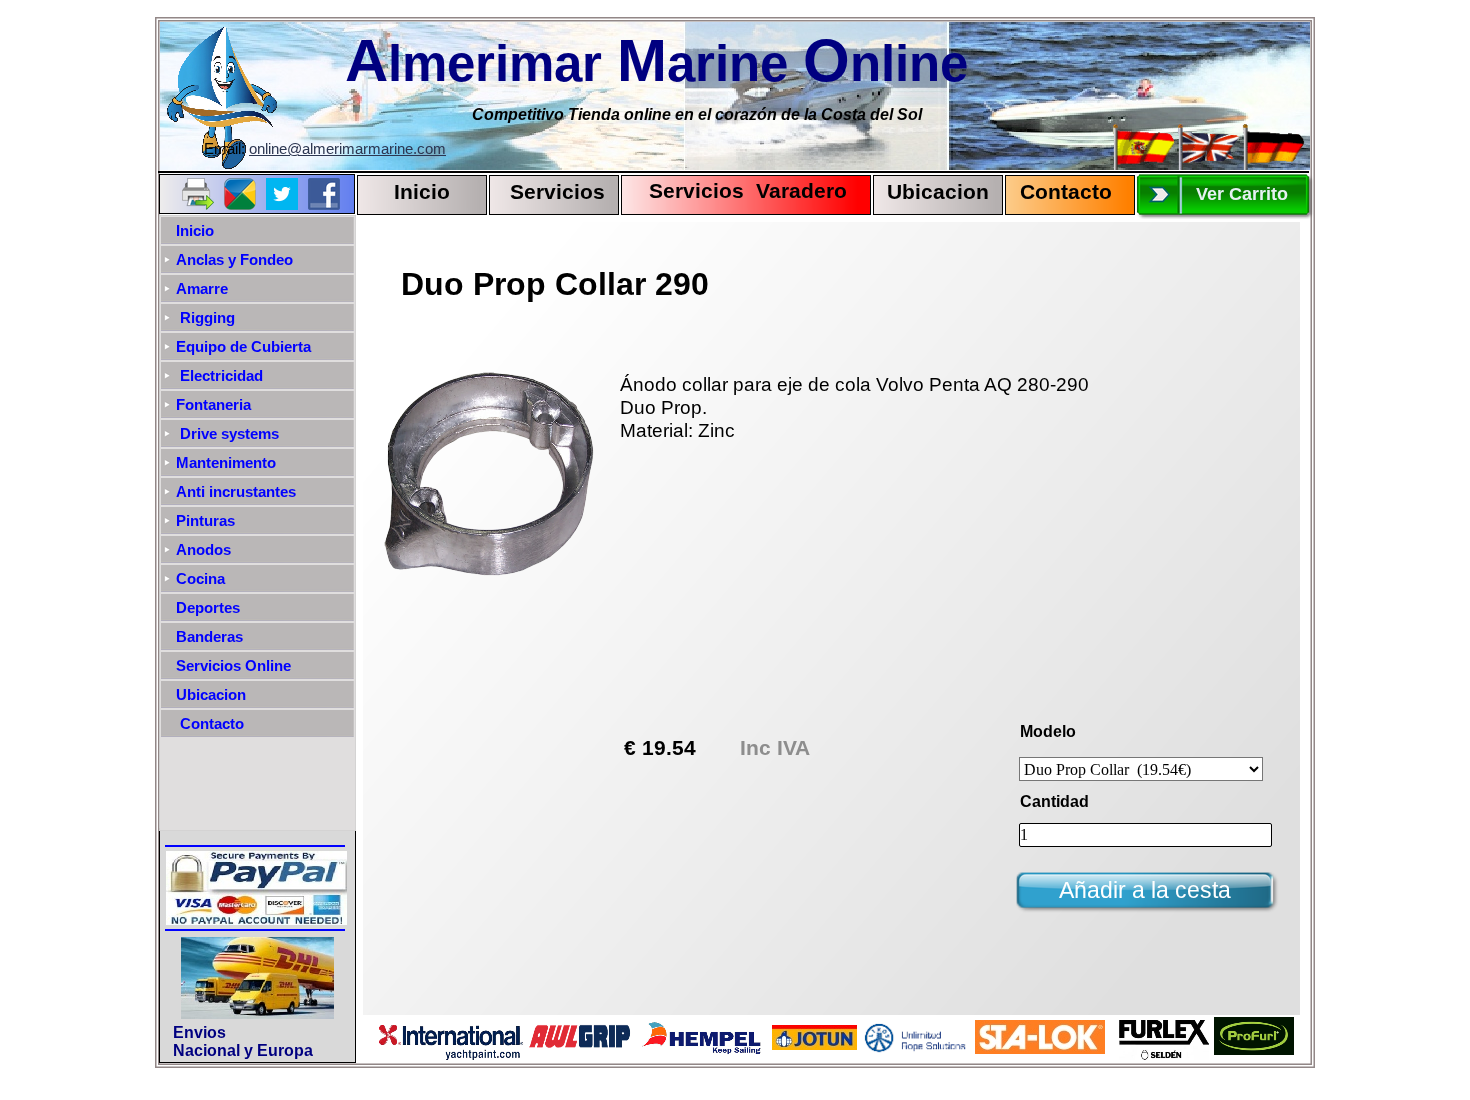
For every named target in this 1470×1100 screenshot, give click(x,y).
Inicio (422, 192)
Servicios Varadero (739, 191)
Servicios (557, 192)
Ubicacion (938, 192)
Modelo (1048, 731)
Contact (1059, 192)
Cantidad (1054, 801)
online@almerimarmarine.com (347, 149)
